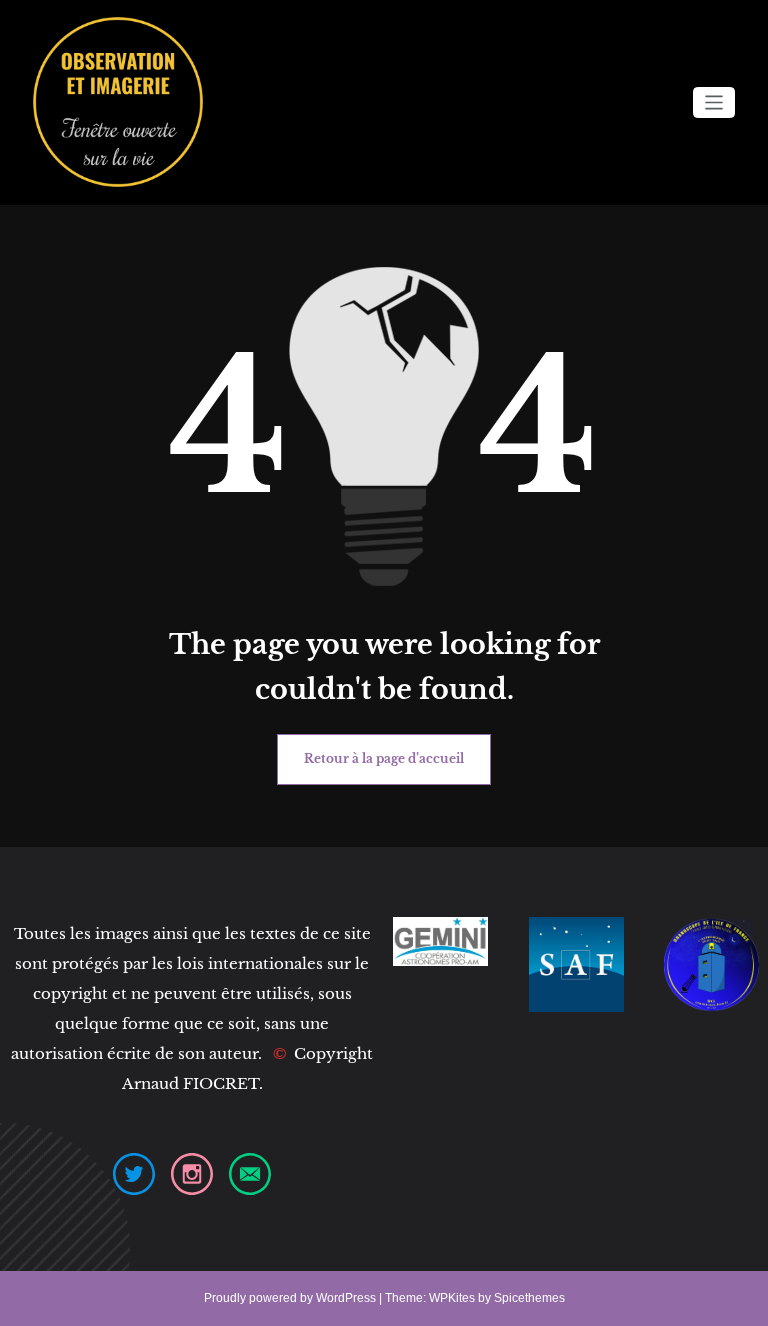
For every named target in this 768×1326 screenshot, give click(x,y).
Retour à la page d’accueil (384, 758)
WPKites (453, 1298)
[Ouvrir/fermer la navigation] (714, 102)
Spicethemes (529, 1298)
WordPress (346, 1298)
